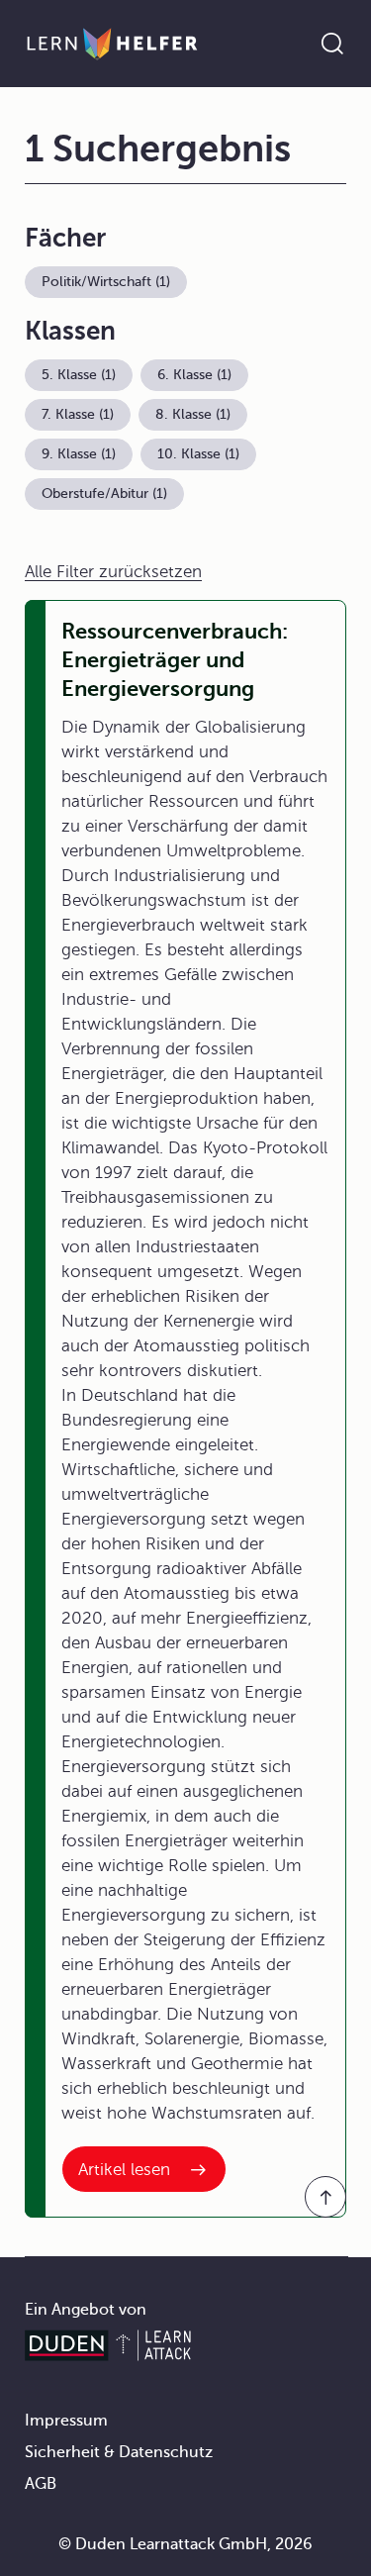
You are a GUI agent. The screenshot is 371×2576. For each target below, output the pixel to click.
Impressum (66, 2421)
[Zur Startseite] (112, 44)
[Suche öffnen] (332, 44)
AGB (41, 2484)
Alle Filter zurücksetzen (113, 572)
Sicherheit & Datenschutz (119, 2452)
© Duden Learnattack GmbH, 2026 (185, 2544)
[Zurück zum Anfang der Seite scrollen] (325, 2197)
